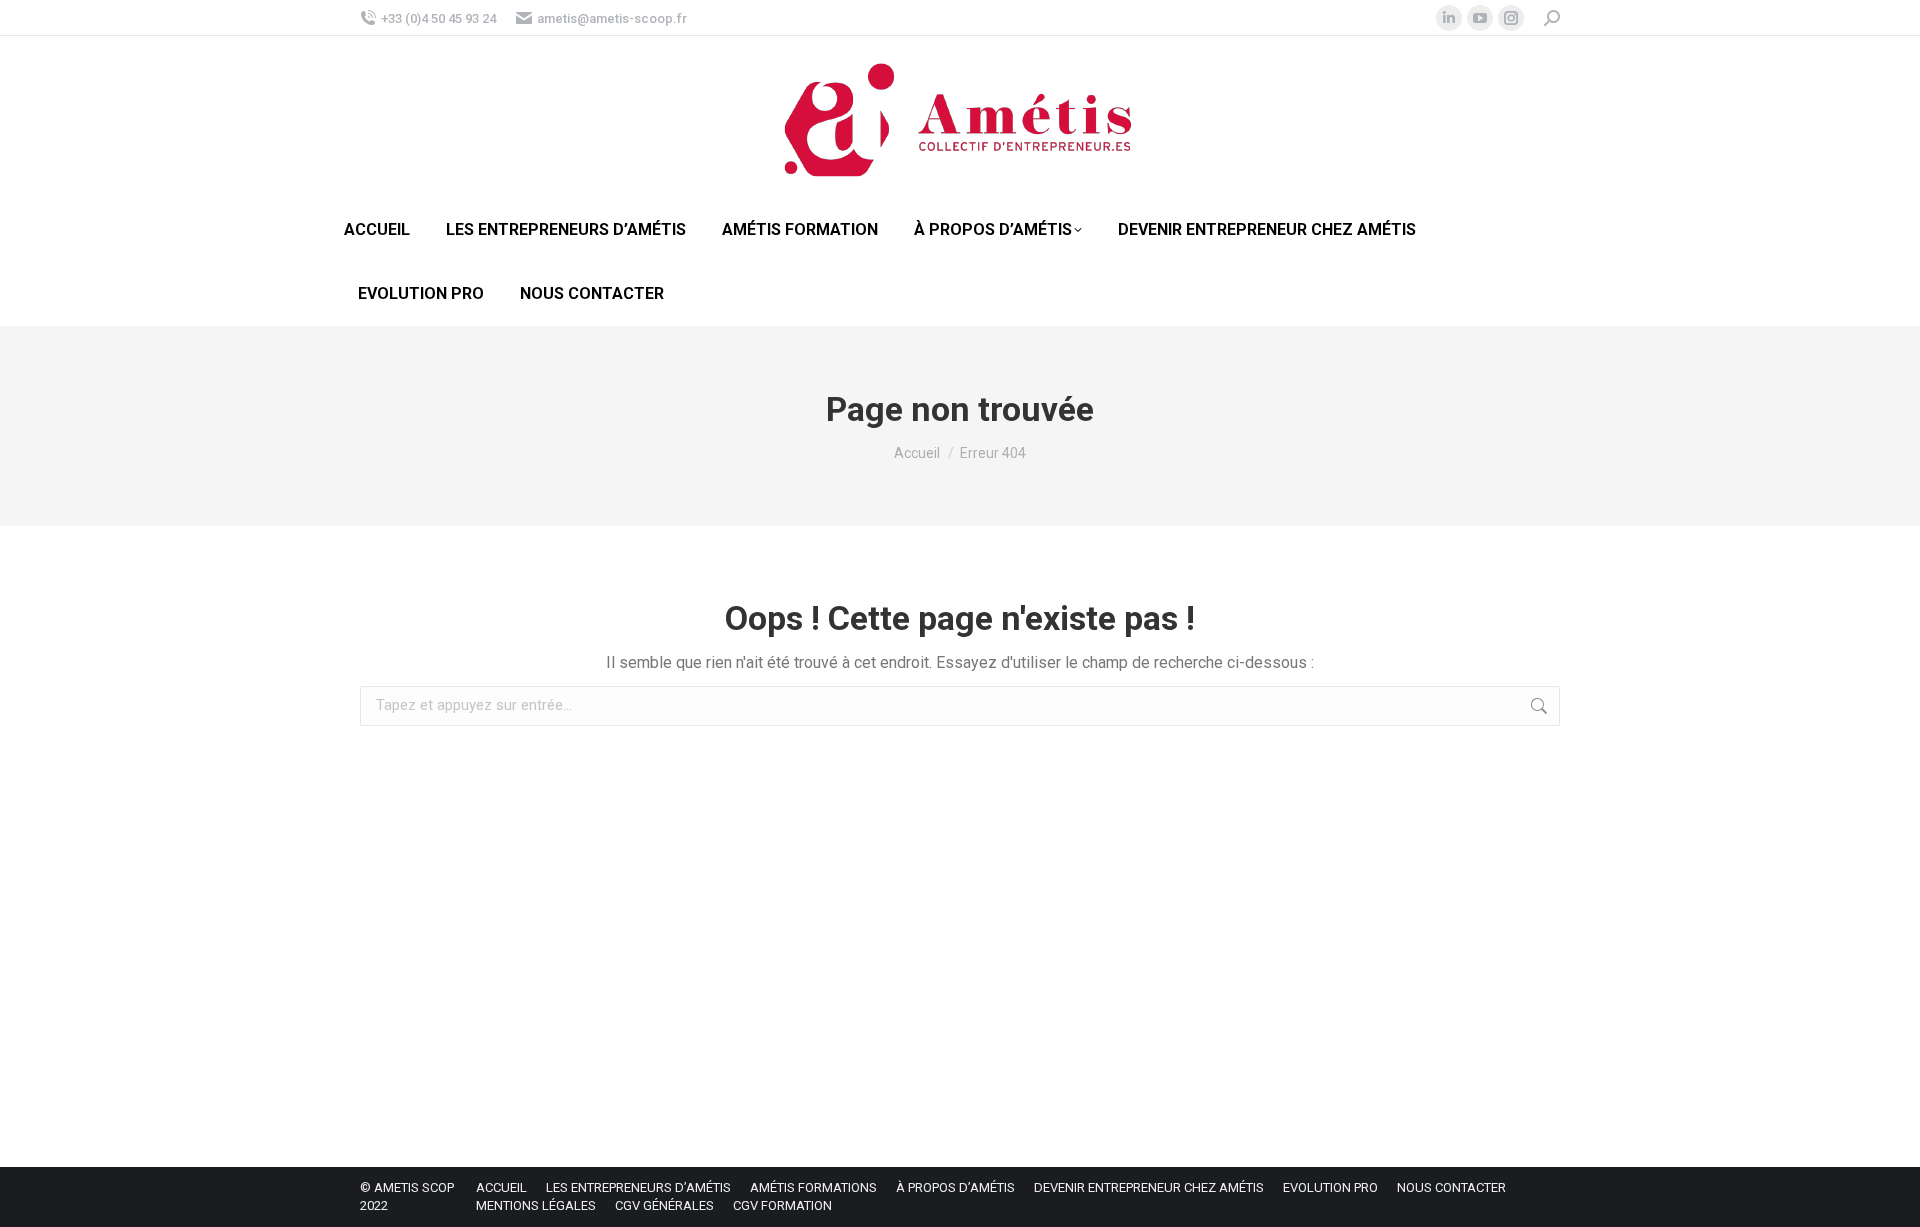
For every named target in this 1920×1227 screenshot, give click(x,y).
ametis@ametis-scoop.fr (612, 18)
